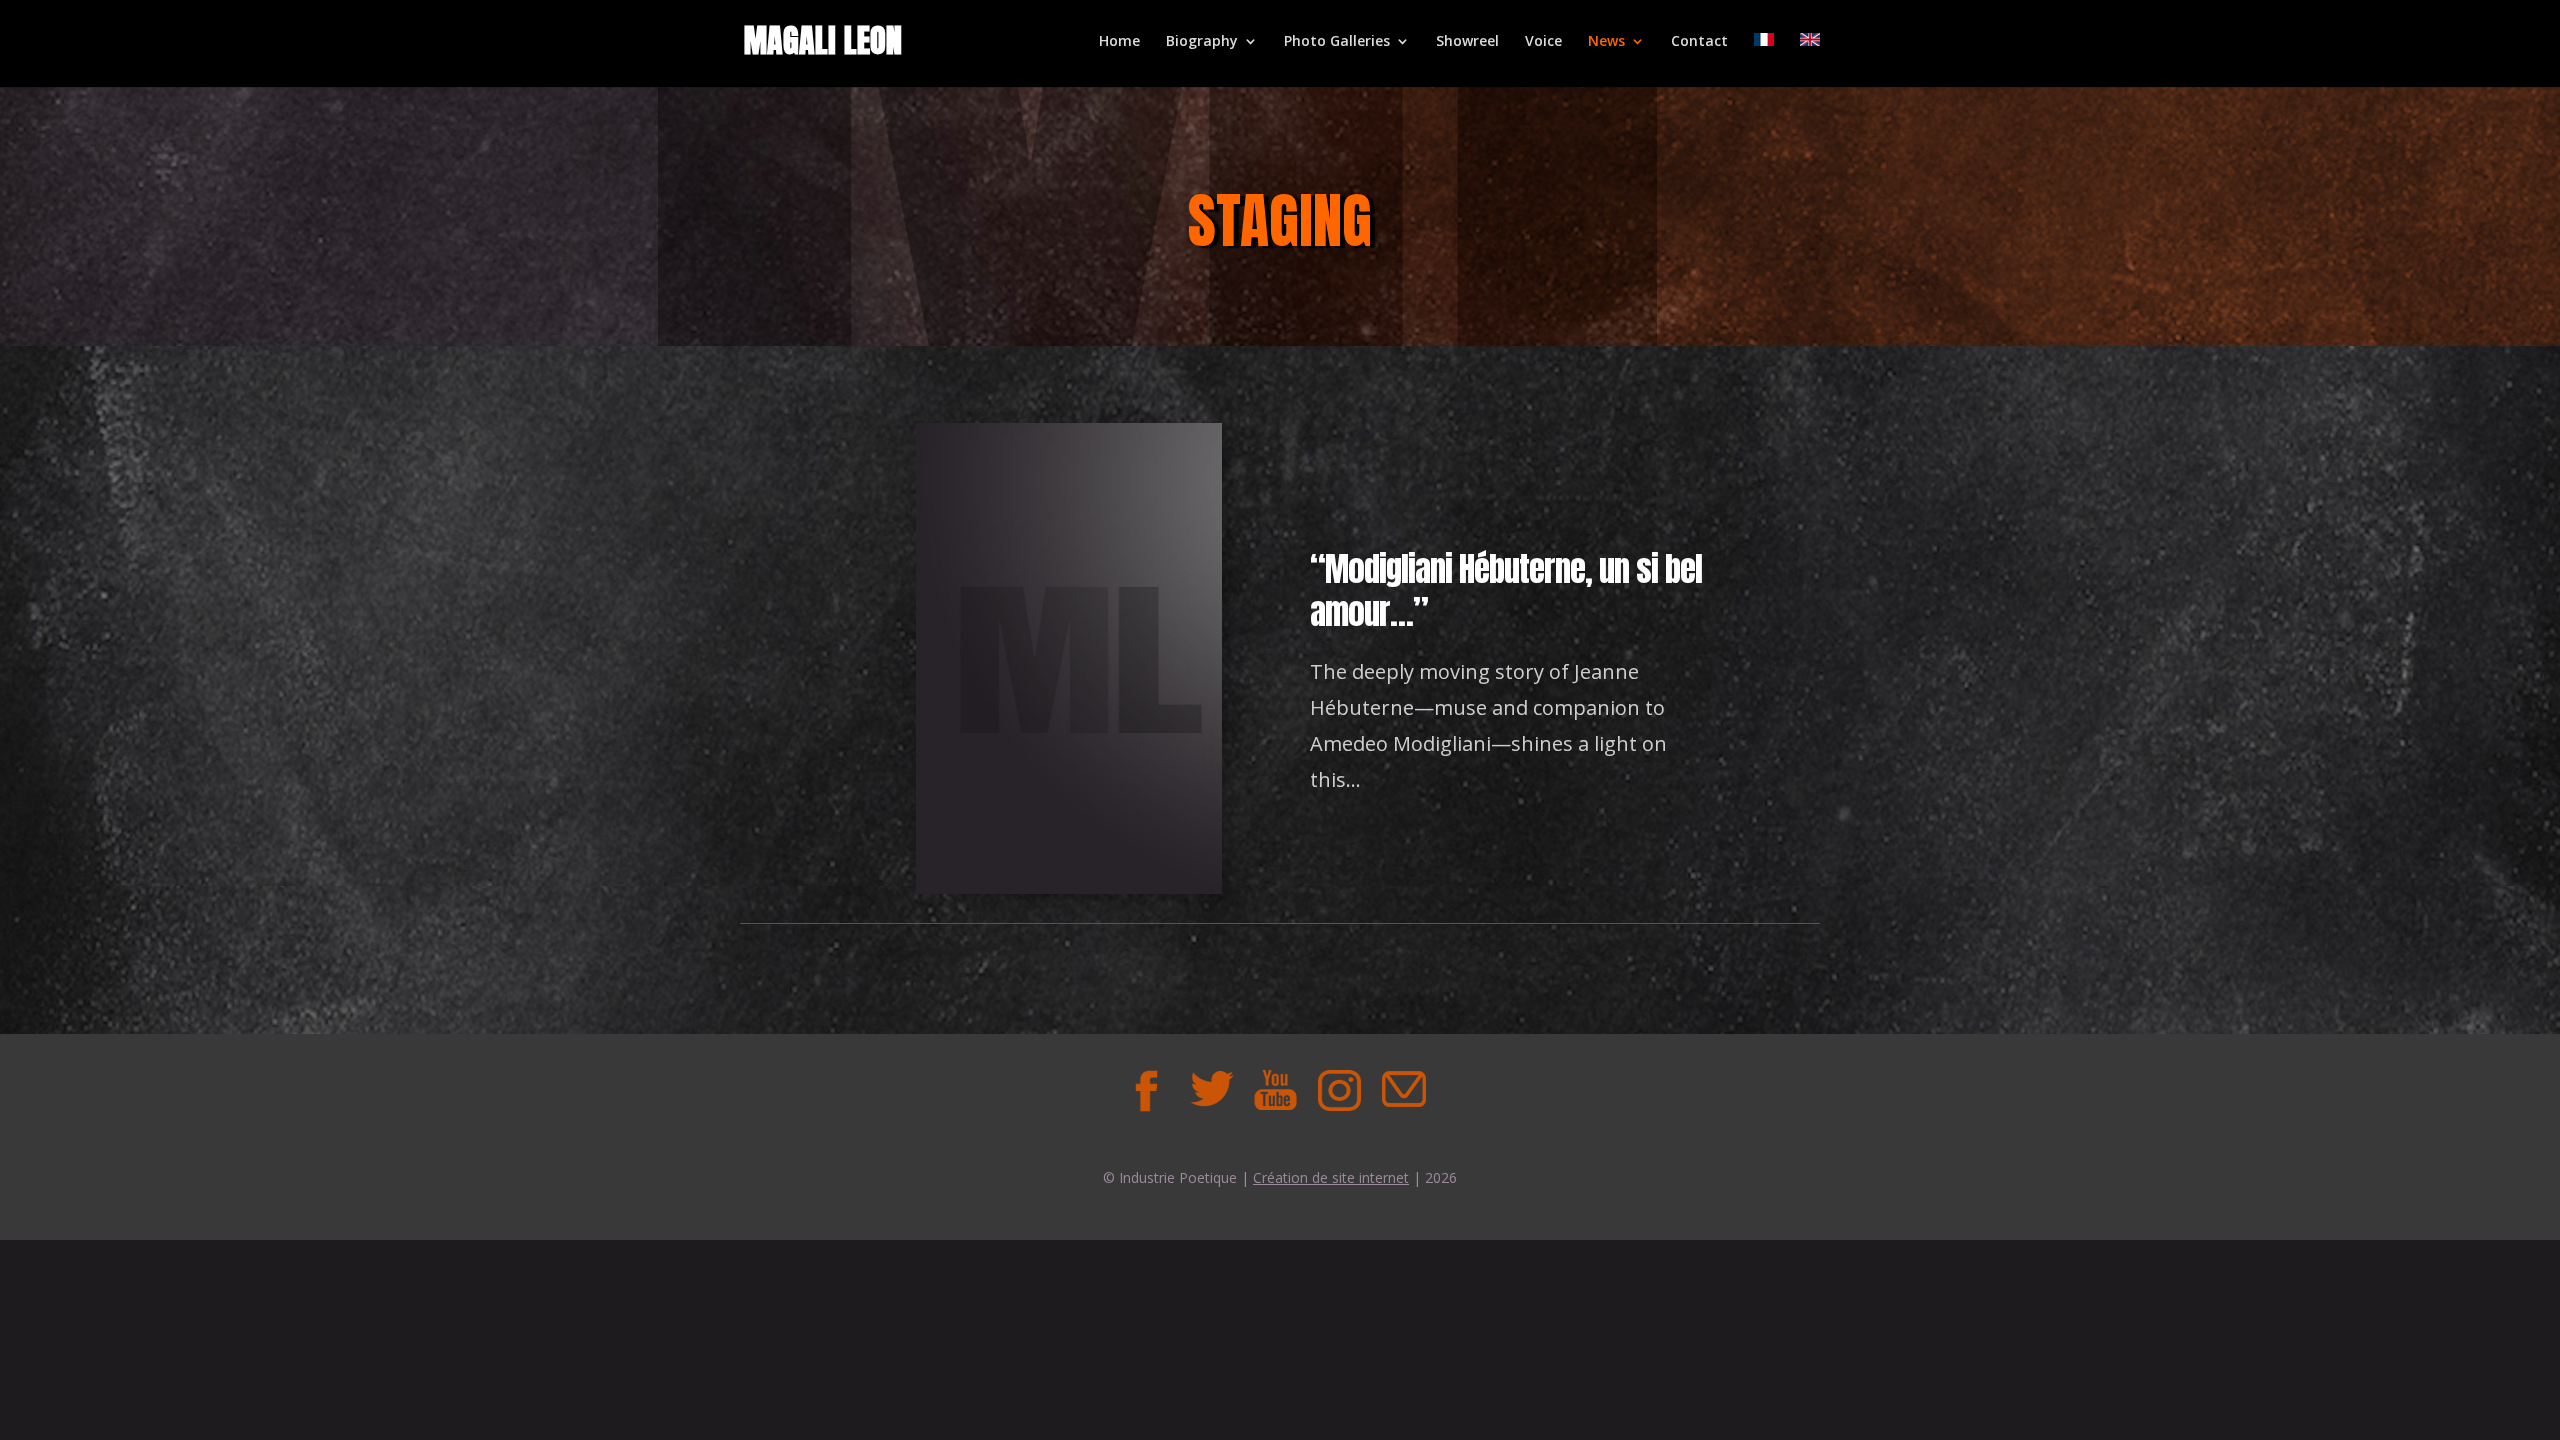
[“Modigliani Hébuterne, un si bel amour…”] (1069, 888)
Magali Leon (823, 40)
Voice (1543, 42)
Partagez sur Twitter (1211, 1090)
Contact (1699, 42)
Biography (1202, 42)
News (1606, 42)
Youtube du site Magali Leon (1275, 1090)
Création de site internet (1331, 1177)
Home (1119, 42)
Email (1403, 1090)
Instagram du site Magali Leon (1339, 1090)
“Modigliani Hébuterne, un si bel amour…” (1506, 590)
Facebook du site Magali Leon (1147, 1090)
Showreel (1467, 42)
